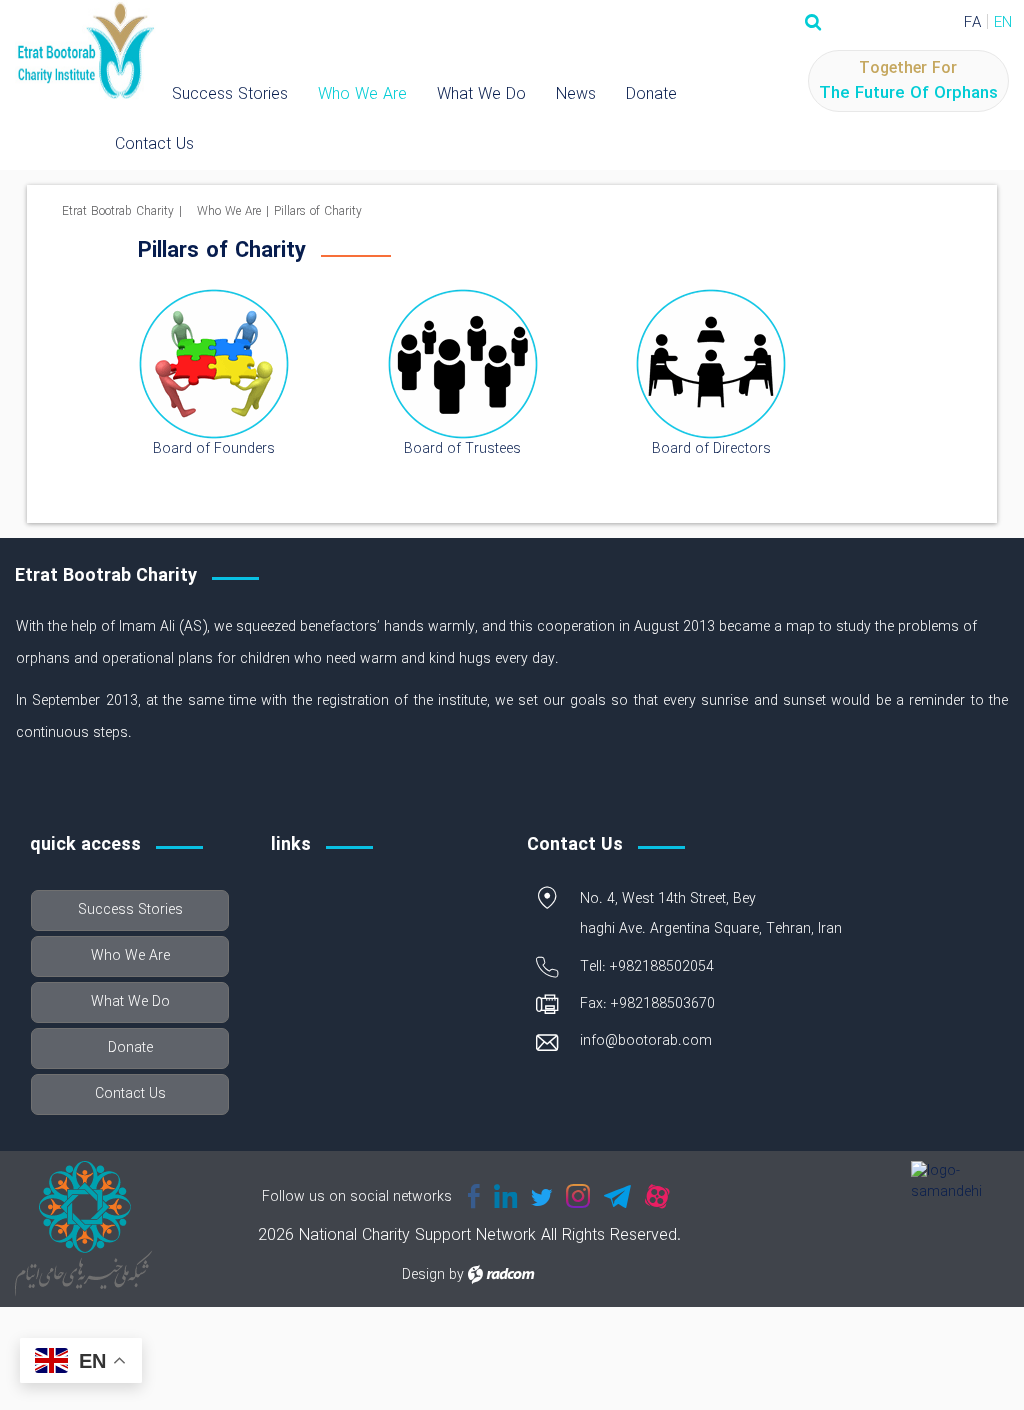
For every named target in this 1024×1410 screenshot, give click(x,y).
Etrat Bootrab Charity (118, 211)
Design (423, 1275)
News (576, 94)
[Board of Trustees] (463, 364)
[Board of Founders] (214, 364)
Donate (651, 94)
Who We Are (362, 94)
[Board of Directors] (711, 364)
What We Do (481, 94)
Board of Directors (711, 449)
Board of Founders (214, 449)
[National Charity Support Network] (85, 52)
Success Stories (230, 94)
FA (972, 23)
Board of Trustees (462, 449)
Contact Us (154, 144)
